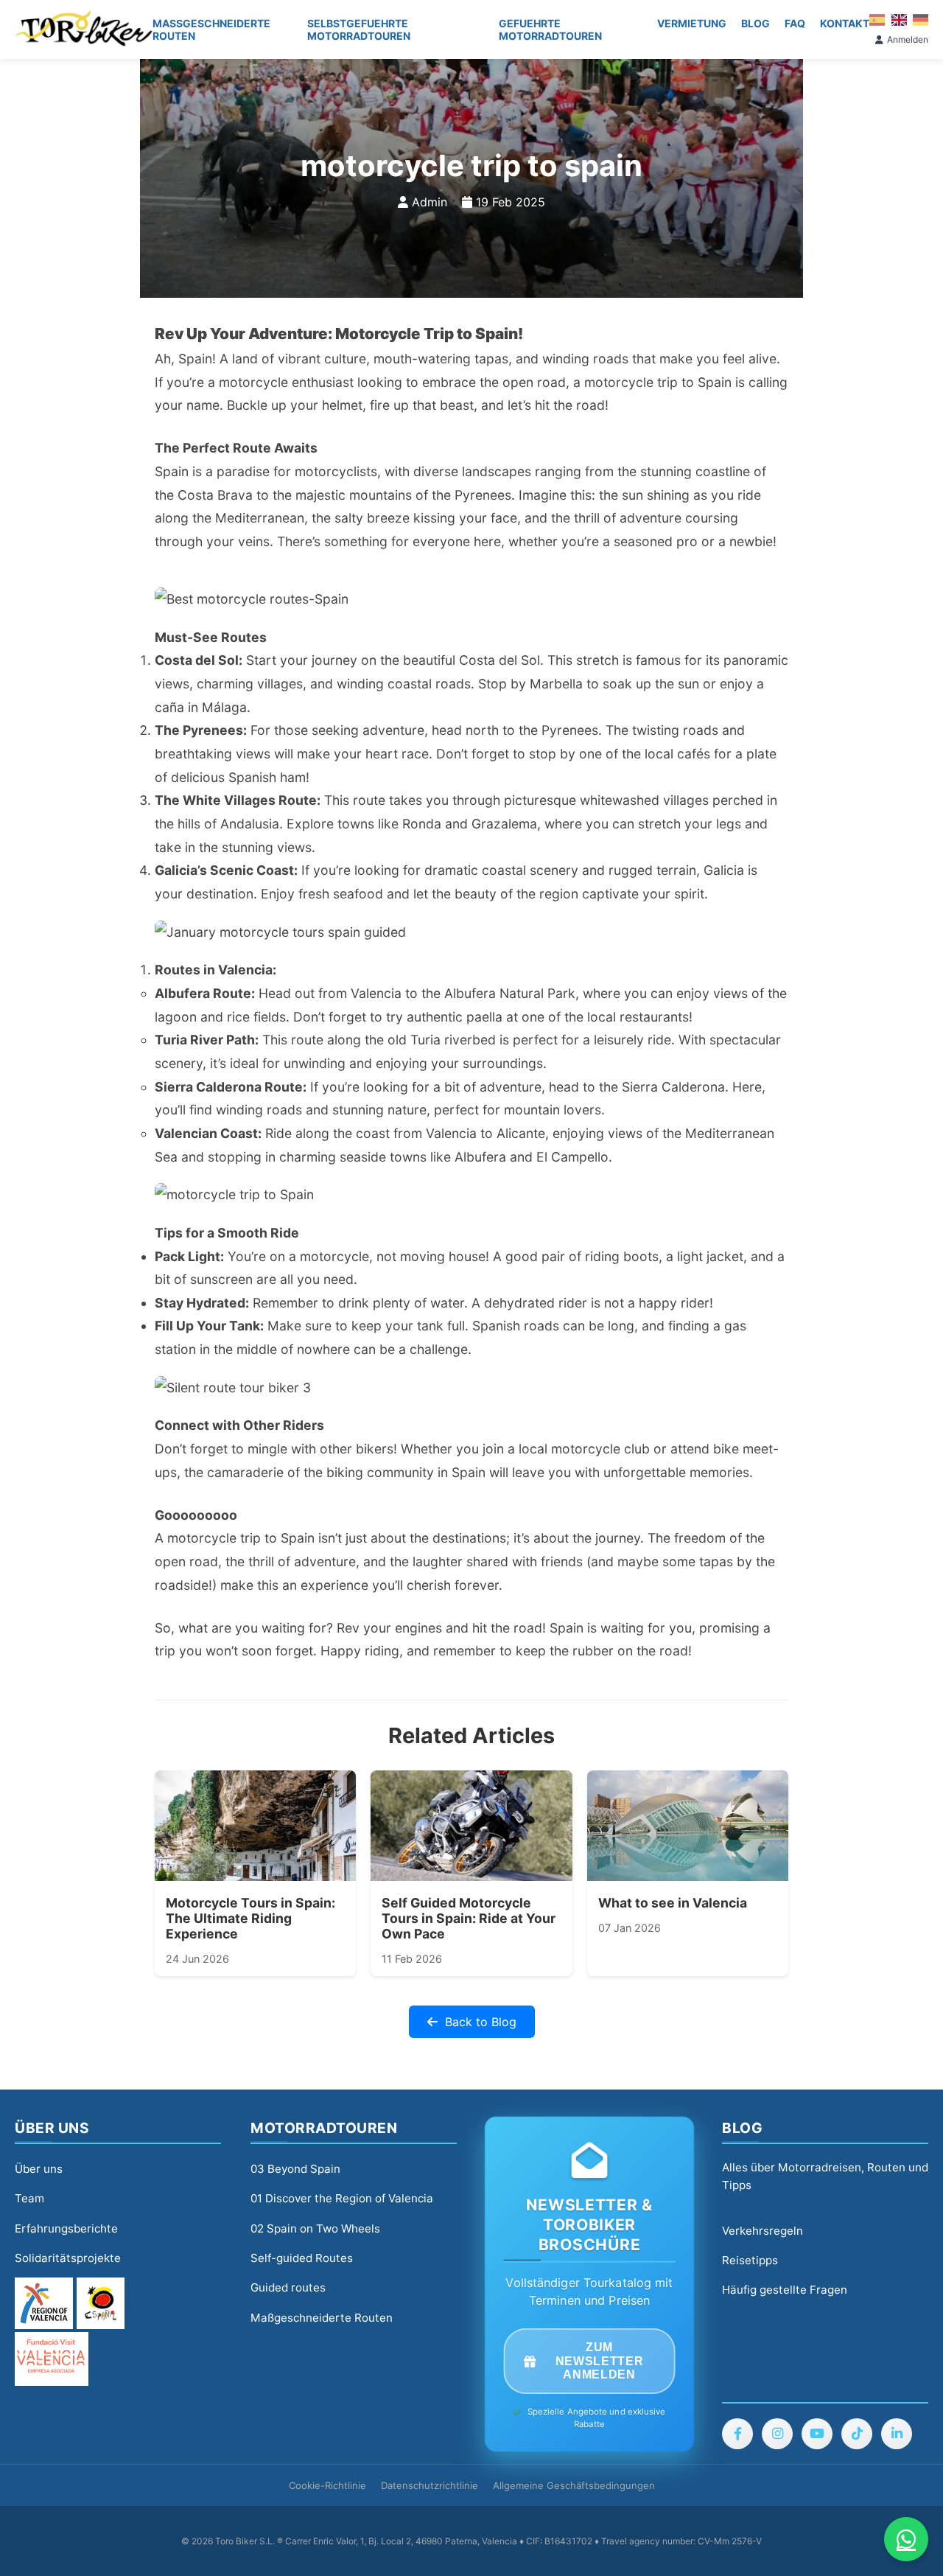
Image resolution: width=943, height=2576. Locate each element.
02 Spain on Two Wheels (315, 2228)
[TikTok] (857, 2434)
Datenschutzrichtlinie (430, 2485)
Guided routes (288, 2287)
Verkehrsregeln (763, 2231)
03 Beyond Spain (295, 2169)
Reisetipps (750, 2260)
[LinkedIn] (897, 2434)
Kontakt (845, 23)
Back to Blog (481, 2022)
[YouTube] (817, 2434)
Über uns (39, 2169)
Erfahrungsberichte (66, 2228)
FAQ (795, 23)
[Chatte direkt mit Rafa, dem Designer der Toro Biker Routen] (906, 2539)
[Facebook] (737, 2434)
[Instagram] (777, 2434)
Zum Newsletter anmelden (599, 2361)
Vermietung (692, 23)
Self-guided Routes (302, 2258)
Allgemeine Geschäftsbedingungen (574, 2485)
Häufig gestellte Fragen (785, 2290)
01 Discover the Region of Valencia (342, 2198)
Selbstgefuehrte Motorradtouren (359, 29)
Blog (756, 23)
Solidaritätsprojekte (68, 2258)
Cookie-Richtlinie (327, 2485)
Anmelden (908, 39)
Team (29, 2198)
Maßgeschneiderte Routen (211, 29)
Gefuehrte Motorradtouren (550, 29)
